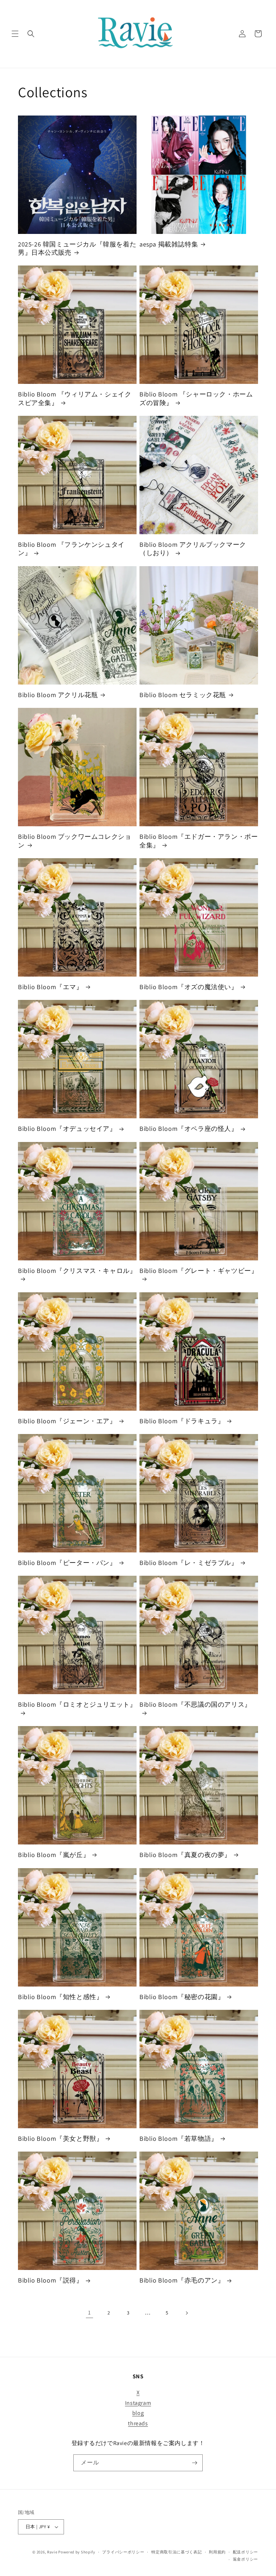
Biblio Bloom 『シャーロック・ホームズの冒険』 (196, 398)
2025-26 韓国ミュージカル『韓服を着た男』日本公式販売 (77, 248)
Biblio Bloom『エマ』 (50, 987)
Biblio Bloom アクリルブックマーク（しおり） (193, 549)
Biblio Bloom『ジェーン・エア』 (67, 1421)
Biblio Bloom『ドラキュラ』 (182, 1421)
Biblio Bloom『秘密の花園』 (182, 1997)
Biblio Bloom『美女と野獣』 (60, 2138)
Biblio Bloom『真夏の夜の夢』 (185, 1855)
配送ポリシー (245, 2552)
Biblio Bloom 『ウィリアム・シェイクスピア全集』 (75, 398)
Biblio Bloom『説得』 (50, 2280)
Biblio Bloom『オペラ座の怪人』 (189, 1129)
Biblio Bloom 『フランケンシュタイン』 (71, 549)
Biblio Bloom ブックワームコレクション (75, 841)
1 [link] (89, 2312)
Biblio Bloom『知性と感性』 (60, 1997)
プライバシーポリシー (123, 2552)
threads (138, 2423)
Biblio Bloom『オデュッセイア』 (67, 1129)
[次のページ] (187, 2313)
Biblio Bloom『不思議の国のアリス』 (195, 1704)
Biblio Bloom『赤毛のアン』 (182, 2280)
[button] (15, 34)
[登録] (194, 2463)
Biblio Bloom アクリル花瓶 (58, 695)
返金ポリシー (245, 2559)
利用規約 (217, 2552)
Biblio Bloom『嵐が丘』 (54, 1855)
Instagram (138, 2403)
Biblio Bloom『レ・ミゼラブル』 (189, 1563)
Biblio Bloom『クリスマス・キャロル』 (77, 1271)
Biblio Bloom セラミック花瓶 (183, 695)
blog (138, 2413)
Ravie (52, 2552)
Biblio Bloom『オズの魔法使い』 (189, 987)
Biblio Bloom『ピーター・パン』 (67, 1563)
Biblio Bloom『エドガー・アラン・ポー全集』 (199, 841)
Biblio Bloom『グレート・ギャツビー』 (199, 1271)
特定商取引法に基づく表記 (176, 2552)
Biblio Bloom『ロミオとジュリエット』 (77, 1704)
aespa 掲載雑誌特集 (169, 244)
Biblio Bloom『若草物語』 (179, 2138)
